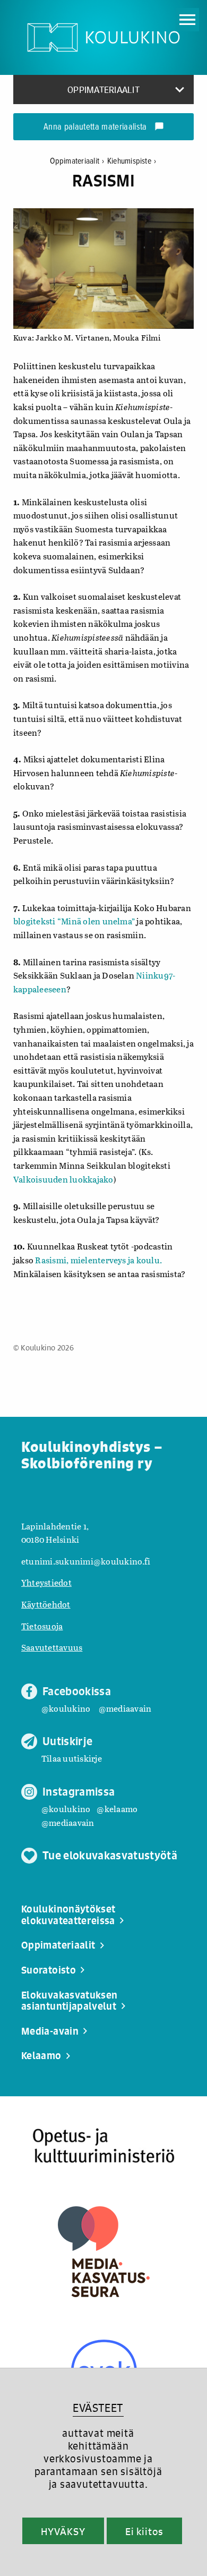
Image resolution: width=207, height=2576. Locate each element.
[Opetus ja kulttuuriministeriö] (103, 2146)
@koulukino (66, 1708)
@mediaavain (125, 1708)
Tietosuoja (42, 1626)
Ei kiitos (144, 2531)
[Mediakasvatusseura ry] (104, 2252)
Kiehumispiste (132, 161)
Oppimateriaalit (77, 161)
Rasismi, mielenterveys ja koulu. (98, 1260)
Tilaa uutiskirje (72, 1758)
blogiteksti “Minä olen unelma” (74, 921)
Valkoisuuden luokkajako (63, 1179)
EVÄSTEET (98, 2408)
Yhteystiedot (46, 1582)
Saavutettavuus (52, 1647)
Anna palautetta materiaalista (104, 127)
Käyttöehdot (46, 1604)
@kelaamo (117, 1809)
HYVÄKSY (63, 2531)
